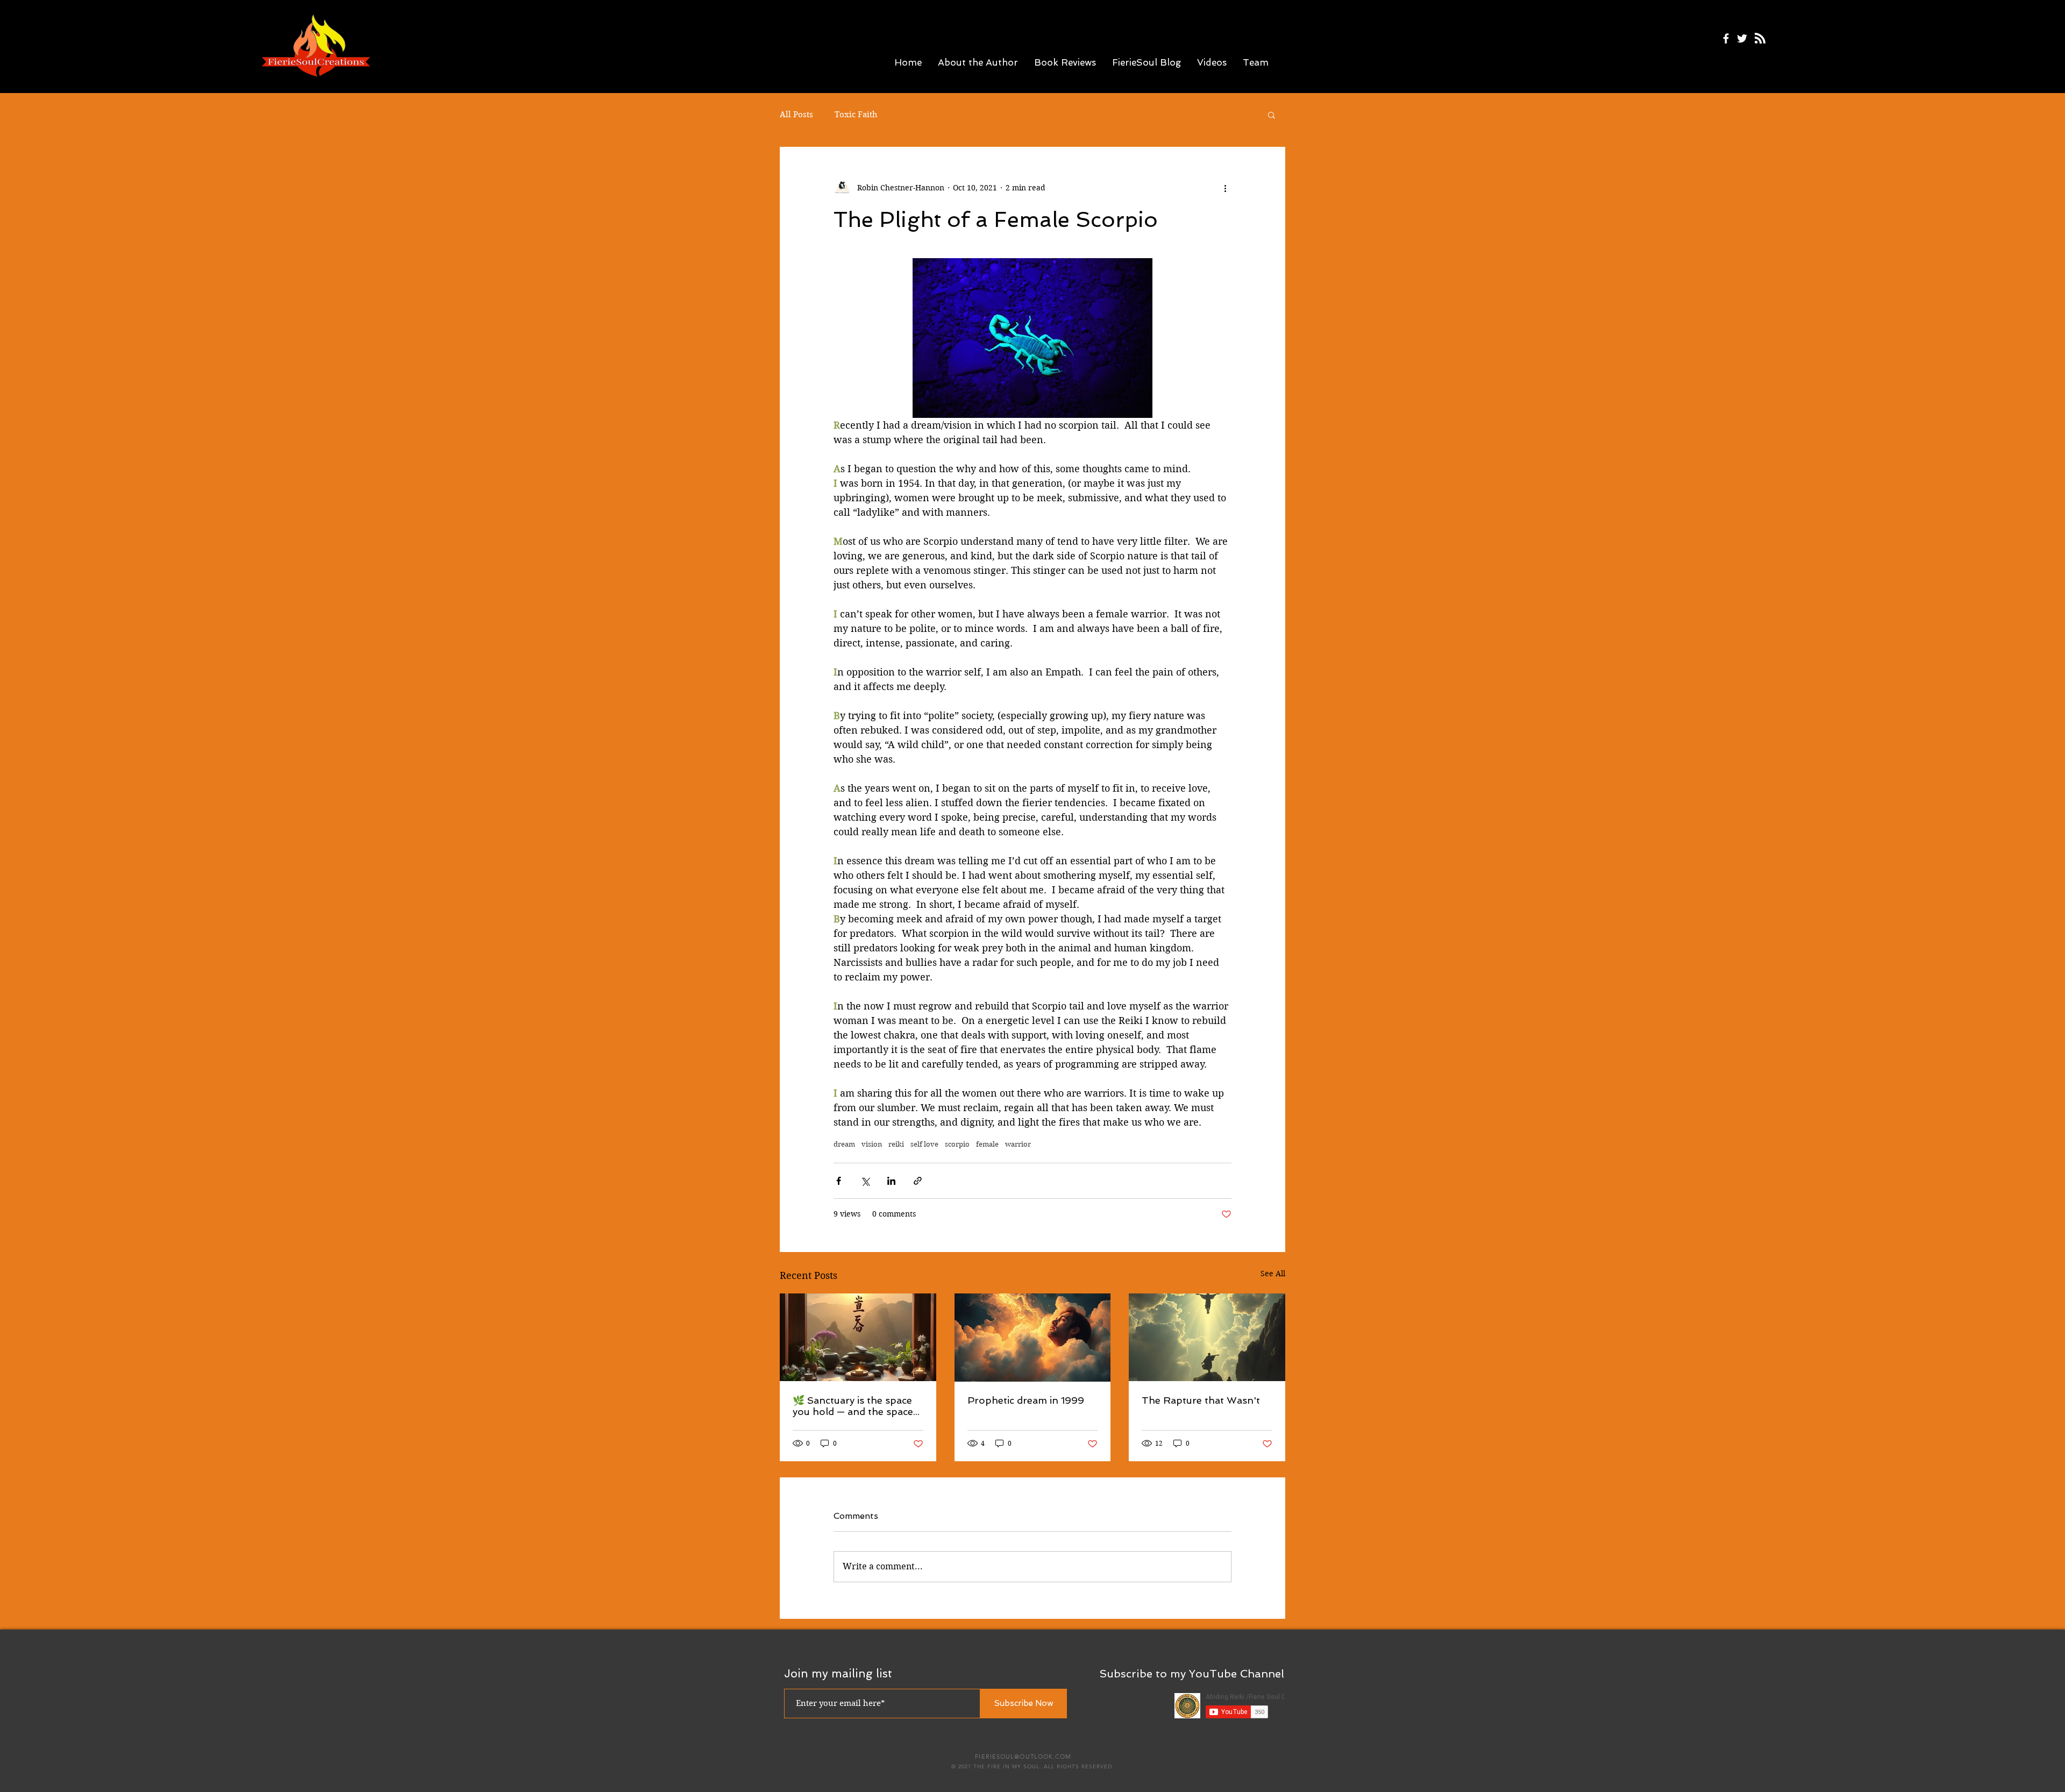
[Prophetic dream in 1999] (1033, 1338)
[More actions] (1225, 188)
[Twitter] (1742, 38)
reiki (896, 1144)
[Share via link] (918, 1181)
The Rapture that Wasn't (1201, 1400)
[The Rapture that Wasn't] (1207, 1337)
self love (924, 1144)
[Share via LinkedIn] (891, 1181)
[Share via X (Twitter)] (865, 1181)
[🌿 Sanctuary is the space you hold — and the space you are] (858, 1337)
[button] (1272, 115)
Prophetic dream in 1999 (1026, 1400)
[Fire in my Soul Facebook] (1726, 38)
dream (844, 1144)
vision (872, 1144)
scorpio (957, 1144)
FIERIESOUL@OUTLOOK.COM (1023, 1757)
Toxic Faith (856, 115)
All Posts (796, 115)
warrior (1018, 1144)
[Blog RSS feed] (1760, 39)
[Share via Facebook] (839, 1181)
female (987, 1144)
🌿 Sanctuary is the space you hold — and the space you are (853, 1406)
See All (1273, 1274)
